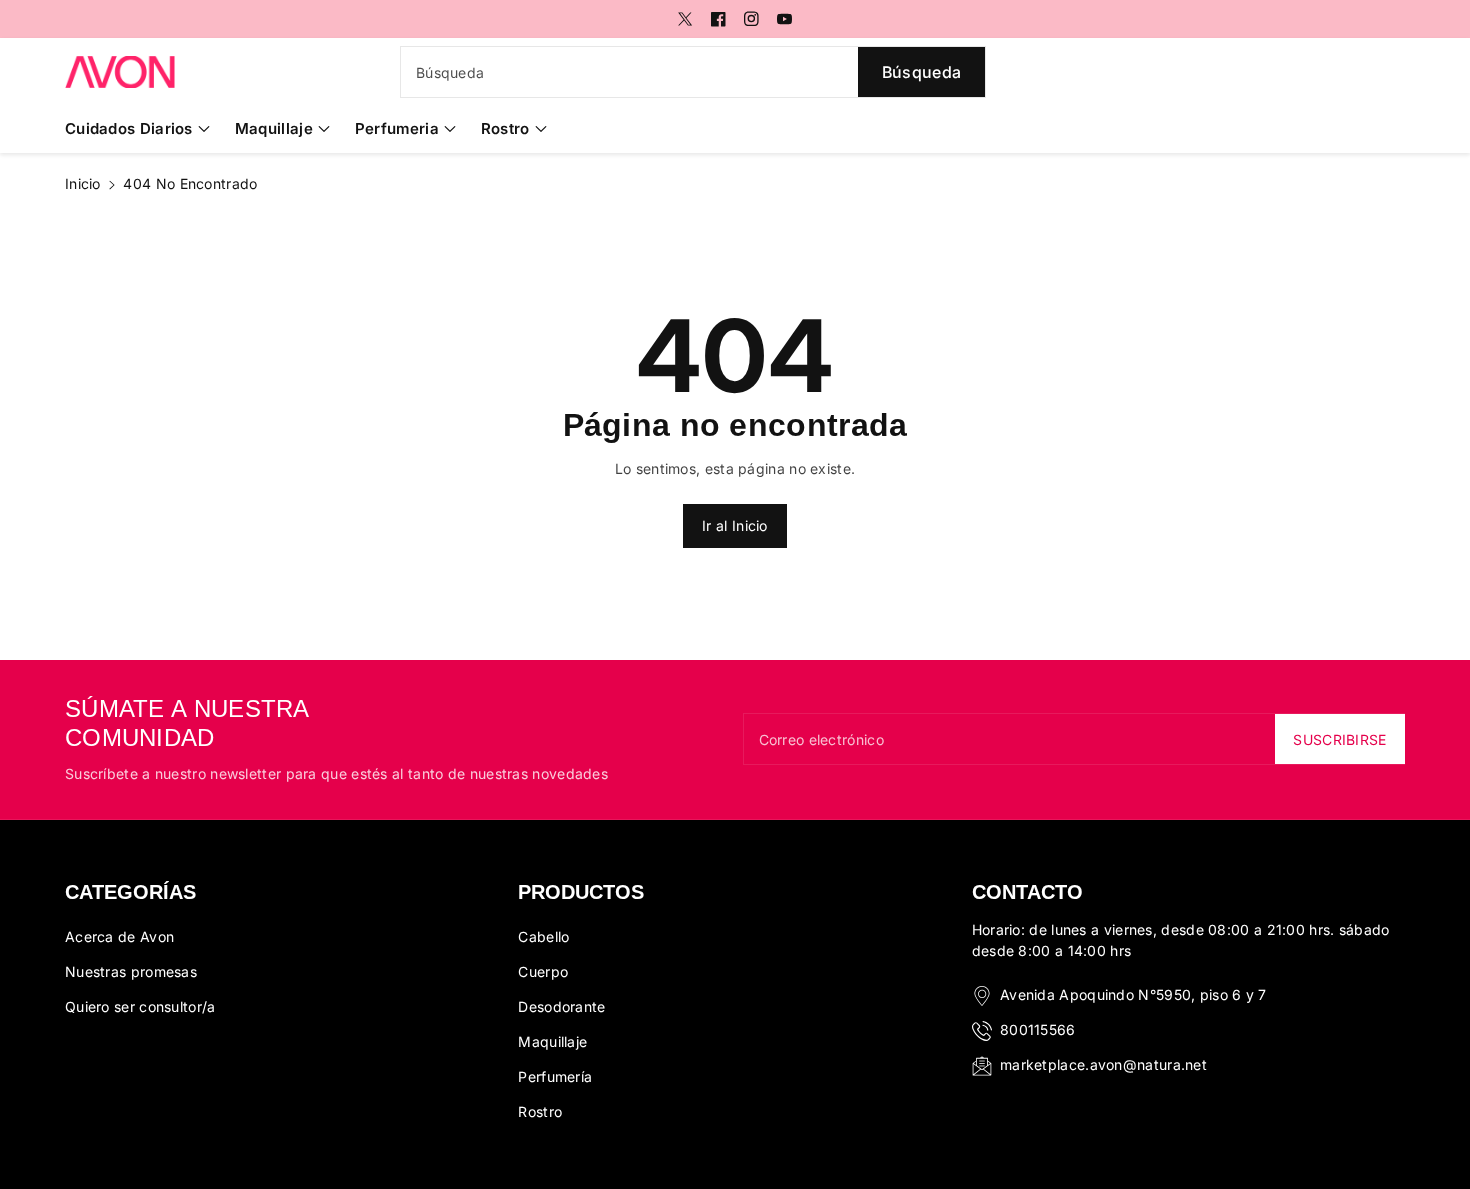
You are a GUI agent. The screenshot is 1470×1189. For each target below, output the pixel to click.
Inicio (83, 183)
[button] (137, 129)
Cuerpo (543, 971)
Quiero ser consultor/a (140, 1006)
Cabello (543, 936)
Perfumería (555, 1076)
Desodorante (561, 1006)
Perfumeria (397, 128)
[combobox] (693, 72)
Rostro (505, 128)
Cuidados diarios (129, 128)
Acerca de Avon (119, 936)
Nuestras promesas (131, 971)
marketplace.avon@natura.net (1103, 1064)
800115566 (1038, 1029)
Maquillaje (274, 128)
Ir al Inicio (735, 525)
